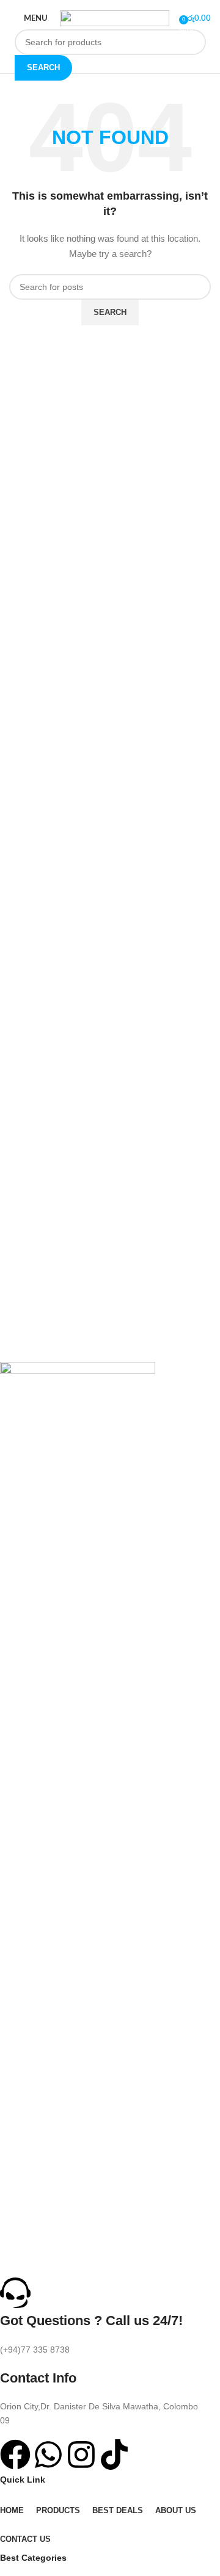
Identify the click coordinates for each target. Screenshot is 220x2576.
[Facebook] (15, 2455)
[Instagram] (81, 2455)
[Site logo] (115, 18)
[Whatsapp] (48, 2455)
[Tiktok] (114, 2455)
